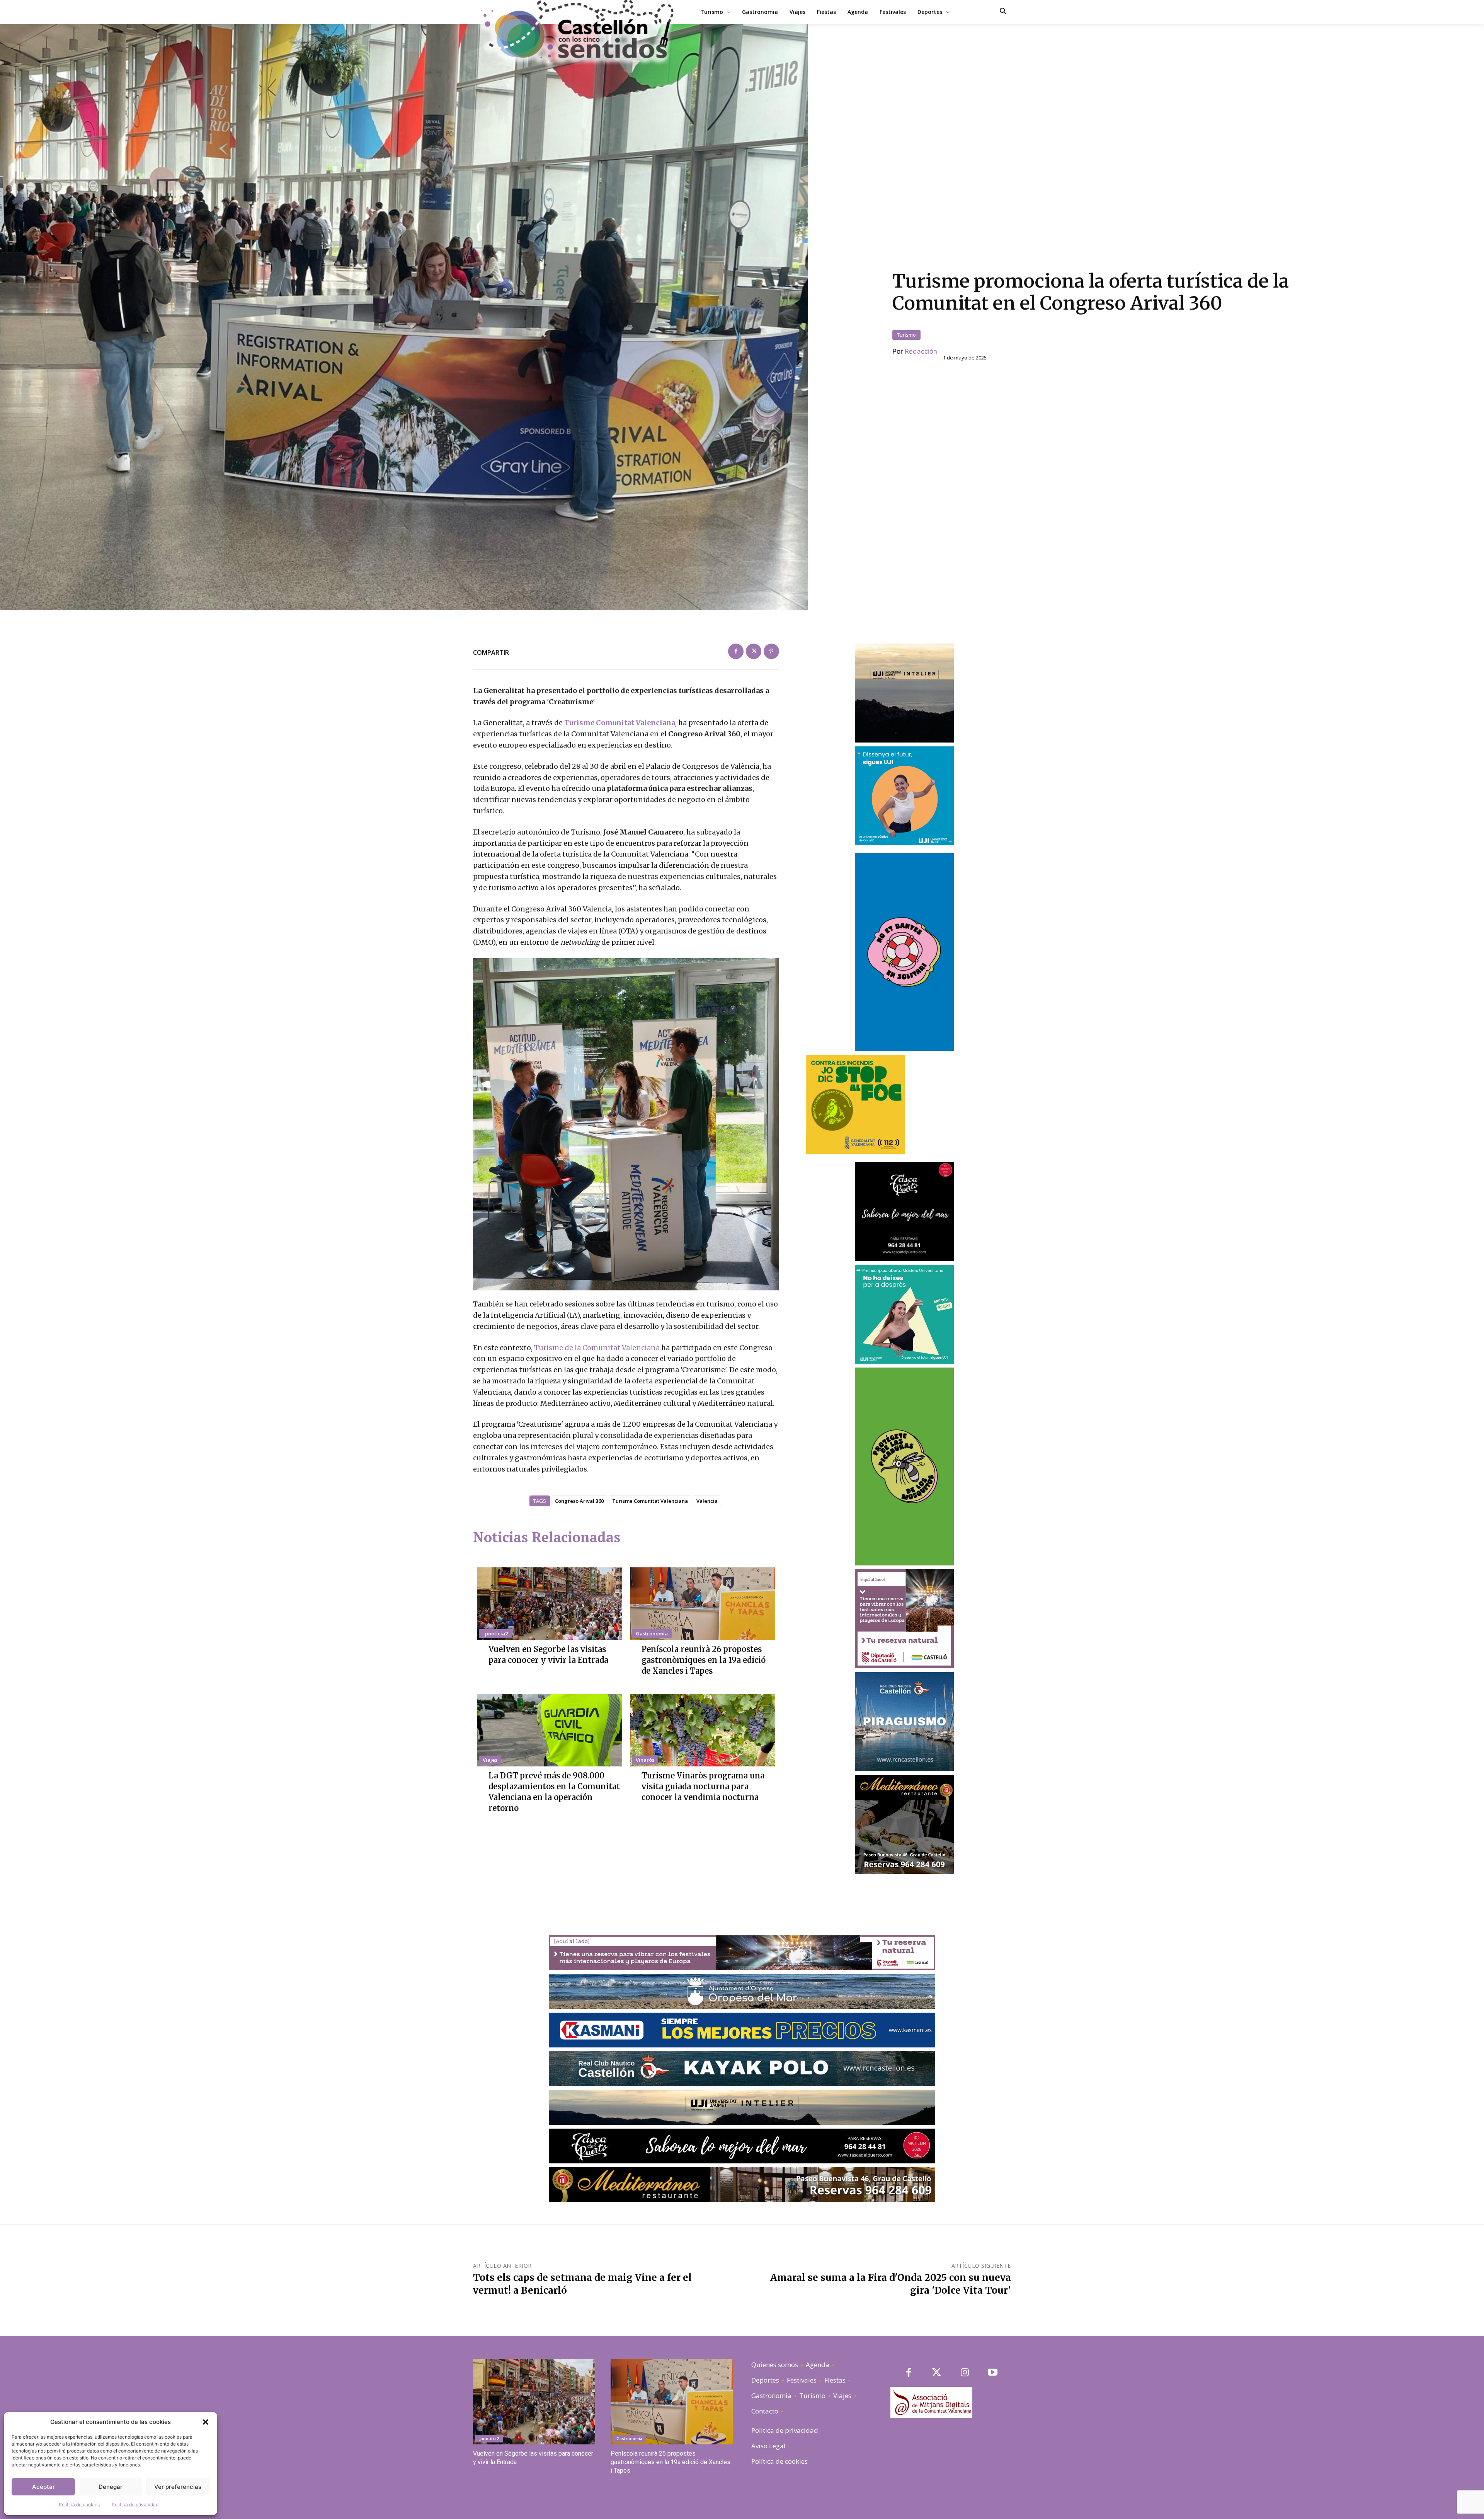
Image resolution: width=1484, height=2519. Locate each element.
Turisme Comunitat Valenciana (620, 723)
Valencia (707, 1501)
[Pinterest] (771, 651)
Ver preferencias (178, 2487)
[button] (206, 2422)
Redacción (921, 351)
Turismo (906, 335)
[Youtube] (993, 2373)
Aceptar (43, 2487)
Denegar (111, 2487)
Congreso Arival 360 (579, 1501)
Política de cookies (79, 2505)
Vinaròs (645, 1760)
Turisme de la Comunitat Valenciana (597, 1348)
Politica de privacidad (135, 2505)
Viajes (490, 1760)
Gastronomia (652, 1633)
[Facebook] (736, 651)
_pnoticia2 (495, 1633)
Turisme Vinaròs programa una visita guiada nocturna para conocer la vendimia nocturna (703, 1786)
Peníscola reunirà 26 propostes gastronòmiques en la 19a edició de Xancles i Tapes (704, 1660)
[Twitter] (754, 651)
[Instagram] (965, 2373)
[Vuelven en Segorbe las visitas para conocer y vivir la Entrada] (550, 1604)
